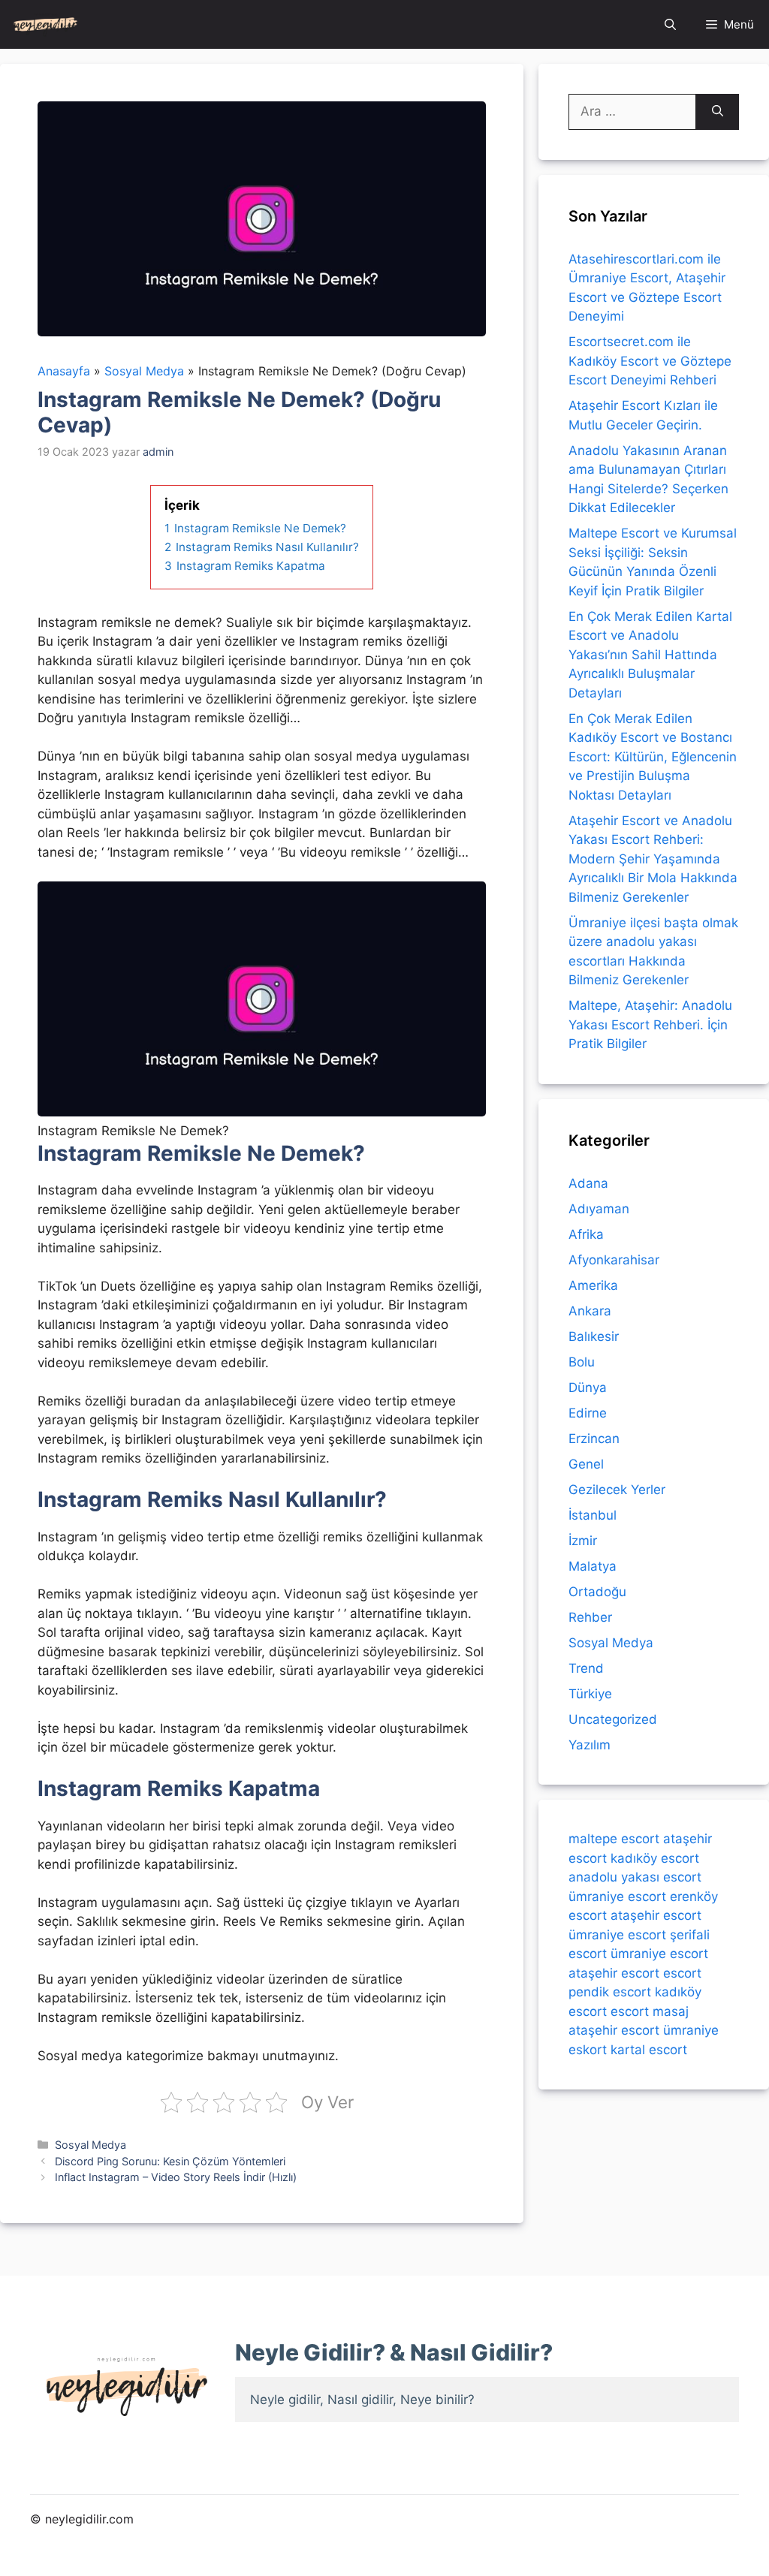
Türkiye (590, 1694)
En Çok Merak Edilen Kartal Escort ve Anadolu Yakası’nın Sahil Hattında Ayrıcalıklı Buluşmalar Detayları (650, 655)
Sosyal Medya (90, 2145)
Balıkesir (594, 1336)
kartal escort (649, 2050)
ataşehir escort (656, 1915)
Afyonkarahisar (614, 1260)
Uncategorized (613, 1719)
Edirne (588, 1413)
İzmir (583, 1541)
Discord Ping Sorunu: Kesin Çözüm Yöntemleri (170, 2161)
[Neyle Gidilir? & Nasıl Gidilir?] (45, 24)
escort (682, 1973)
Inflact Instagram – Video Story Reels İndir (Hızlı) (176, 2177)
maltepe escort (614, 1839)
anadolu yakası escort (635, 1877)
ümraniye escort (617, 1897)
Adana (588, 1183)
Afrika (586, 1234)
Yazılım (590, 1745)
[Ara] (718, 112)
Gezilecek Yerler (617, 1490)
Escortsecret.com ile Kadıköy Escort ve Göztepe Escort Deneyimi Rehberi (650, 361)
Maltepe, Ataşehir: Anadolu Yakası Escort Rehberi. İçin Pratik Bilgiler (650, 1024)
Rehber (590, 1617)
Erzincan (594, 1439)
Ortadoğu (597, 1592)
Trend (586, 1668)
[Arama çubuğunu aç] (670, 24)
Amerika (593, 1285)
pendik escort (610, 1992)
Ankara (590, 1311)
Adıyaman (599, 1209)
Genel (586, 1464)
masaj (671, 2011)
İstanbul (593, 1515)
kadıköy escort (655, 1858)
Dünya (588, 1387)
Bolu (582, 1362)
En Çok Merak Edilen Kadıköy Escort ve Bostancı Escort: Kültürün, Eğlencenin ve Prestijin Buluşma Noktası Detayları (653, 757)
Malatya (593, 1566)
